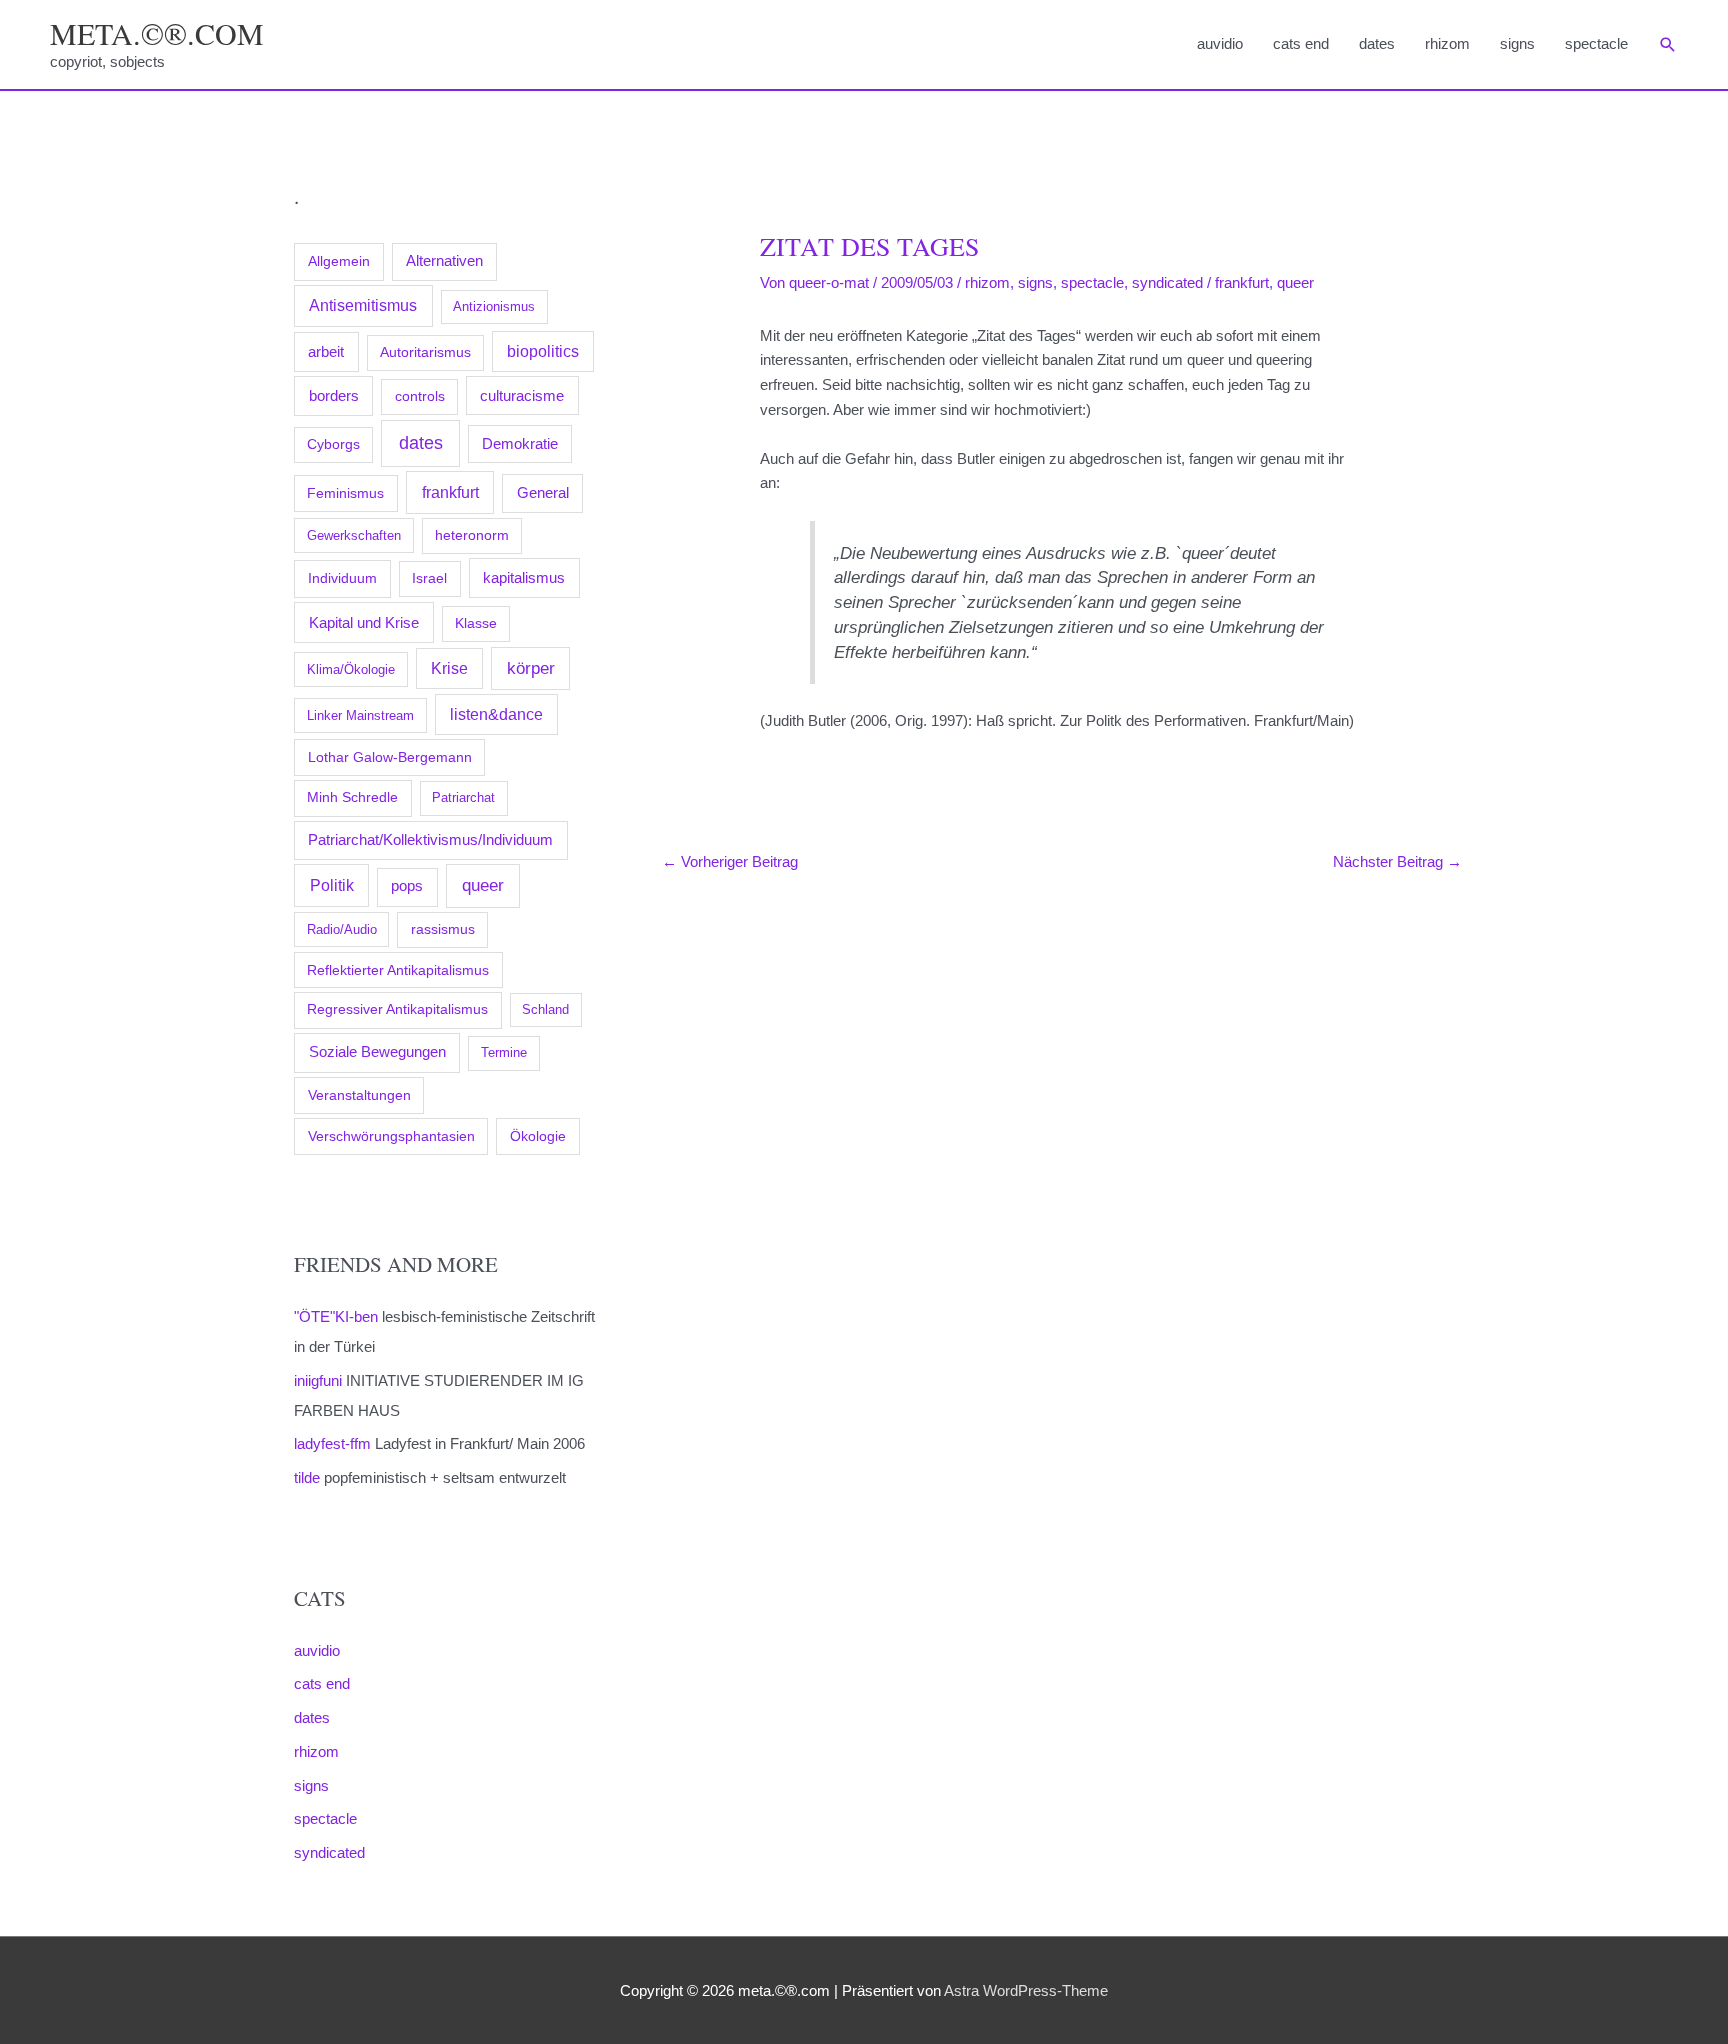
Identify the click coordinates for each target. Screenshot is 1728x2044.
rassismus (443, 929)
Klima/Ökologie (351, 669)
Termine (504, 1052)
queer (483, 885)
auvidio (1220, 43)
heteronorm (472, 535)
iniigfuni (318, 1380)
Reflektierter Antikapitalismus (398, 970)
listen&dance (496, 714)
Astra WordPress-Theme (1026, 1990)
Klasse (476, 623)
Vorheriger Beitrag (730, 861)
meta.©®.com (157, 33)
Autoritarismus (425, 352)
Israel (429, 578)
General (543, 493)
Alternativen (444, 261)
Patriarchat (463, 797)
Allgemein (339, 261)
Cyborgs (333, 444)
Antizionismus (494, 306)
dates (1377, 43)
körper (531, 668)
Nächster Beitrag (1397, 861)
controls (420, 396)
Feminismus (345, 493)
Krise (449, 668)
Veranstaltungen (359, 1095)
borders (334, 395)
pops (407, 886)
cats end (1301, 43)
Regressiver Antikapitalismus (397, 1009)
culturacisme (522, 396)
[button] (1668, 45)
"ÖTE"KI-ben (336, 1316)
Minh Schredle (352, 797)
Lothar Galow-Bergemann (390, 757)
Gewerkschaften (354, 535)
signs (1517, 43)
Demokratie (520, 444)
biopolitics (543, 351)
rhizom (1447, 43)
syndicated (329, 1852)
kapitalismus (524, 577)
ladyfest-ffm (332, 1443)
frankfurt (450, 492)
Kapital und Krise (364, 622)
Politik (332, 885)
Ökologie (538, 1136)
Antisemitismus (363, 305)
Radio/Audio (342, 929)
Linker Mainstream (360, 715)
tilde (307, 1477)
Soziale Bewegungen (377, 1051)
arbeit (326, 352)
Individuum (342, 578)
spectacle (1596, 43)
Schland (545, 1009)
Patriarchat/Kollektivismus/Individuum (430, 839)
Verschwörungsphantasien (391, 1136)
